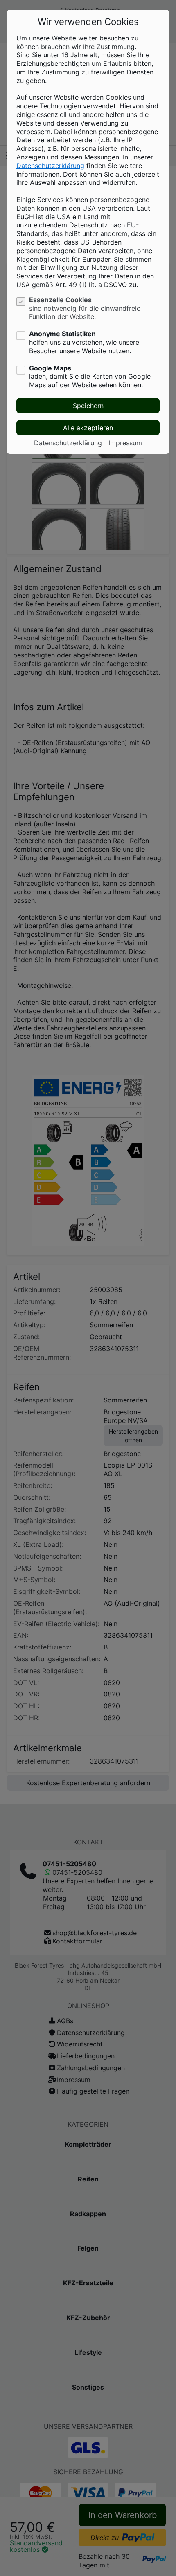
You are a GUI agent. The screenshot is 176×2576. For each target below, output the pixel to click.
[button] (88, 406)
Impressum (125, 443)
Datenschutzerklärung (50, 166)
